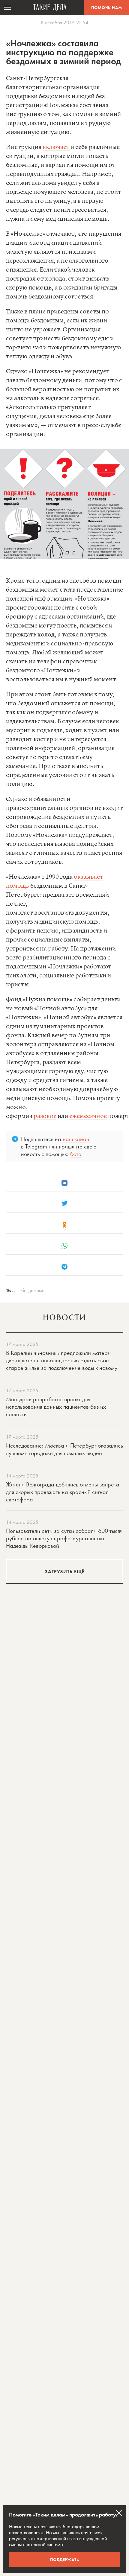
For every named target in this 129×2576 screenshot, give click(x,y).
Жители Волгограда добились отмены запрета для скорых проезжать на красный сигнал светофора (63, 1492)
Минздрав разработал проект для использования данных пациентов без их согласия (56, 1407)
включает (56, 147)
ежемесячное (88, 1116)
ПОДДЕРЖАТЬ (65, 2560)
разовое (45, 1116)
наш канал (76, 1139)
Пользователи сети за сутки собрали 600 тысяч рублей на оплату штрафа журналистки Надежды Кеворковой (64, 1538)
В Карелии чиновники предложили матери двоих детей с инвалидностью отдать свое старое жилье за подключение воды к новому (62, 1360)
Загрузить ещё (65, 1572)
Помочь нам (107, 7)
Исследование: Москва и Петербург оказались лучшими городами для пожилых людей (64, 1449)
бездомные (33, 1290)
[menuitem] (7, 7)
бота (76, 1154)
